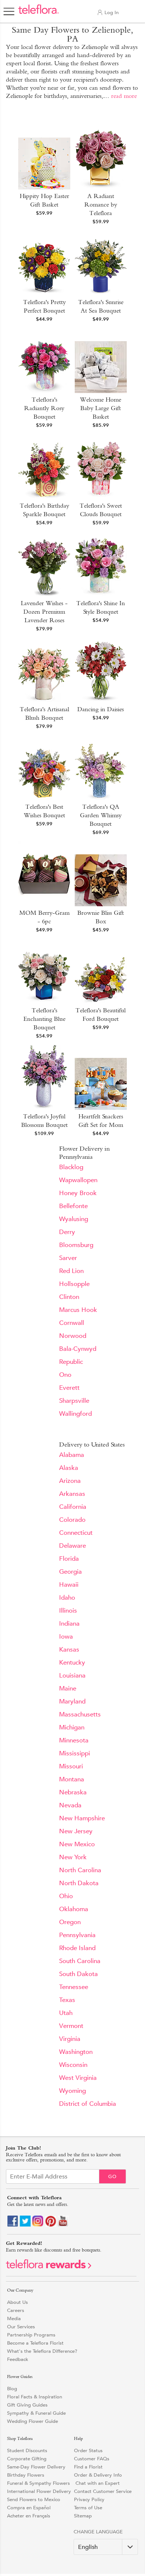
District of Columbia (88, 2104)
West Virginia (78, 2078)
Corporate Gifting (27, 2459)
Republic (71, 1362)
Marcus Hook (78, 1310)
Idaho (67, 1598)
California (73, 1507)
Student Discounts (27, 2450)
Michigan (72, 1727)
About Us (17, 2302)
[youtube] (63, 2225)
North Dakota (79, 1883)
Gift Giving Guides (27, 2405)
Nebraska (73, 1792)
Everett (69, 1388)
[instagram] (38, 2225)
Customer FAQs (92, 2459)
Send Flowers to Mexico (34, 2499)
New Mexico (77, 1844)
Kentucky (72, 1663)
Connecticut (76, 1533)
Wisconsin (73, 2065)
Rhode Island (77, 1948)
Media (14, 2318)
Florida (69, 1559)
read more (124, 96)
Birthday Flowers (26, 2475)
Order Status (88, 2450)
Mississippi (75, 1753)
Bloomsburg (76, 1245)
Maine (68, 1688)
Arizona (70, 1481)
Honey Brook (78, 1193)
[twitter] (25, 2225)
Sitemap (83, 2516)
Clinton (69, 1297)
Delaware (72, 1546)
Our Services (21, 2327)
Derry (67, 1232)
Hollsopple (74, 1284)
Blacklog (71, 1167)
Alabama (72, 1455)
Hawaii (69, 1585)
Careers (16, 2310)
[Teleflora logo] (38, 13)
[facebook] (13, 2225)
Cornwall (72, 1323)
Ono (65, 1375)
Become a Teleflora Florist (35, 2343)
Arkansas (72, 1494)
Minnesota (74, 1740)
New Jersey (76, 1831)
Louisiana (72, 1675)
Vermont (71, 2026)
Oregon (70, 1922)
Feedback (18, 2359)
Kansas (69, 1650)
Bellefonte (73, 1206)
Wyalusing (74, 1219)
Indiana (69, 1624)
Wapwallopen (78, 1180)
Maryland (72, 1701)
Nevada (70, 1805)
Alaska (69, 1468)
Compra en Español (29, 2508)
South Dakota (78, 1974)
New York (73, 1857)
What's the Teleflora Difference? (42, 2351)
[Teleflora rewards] (49, 2267)
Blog (12, 2389)
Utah (66, 2013)
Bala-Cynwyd (78, 1349)
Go (112, 2176)
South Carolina (80, 1961)
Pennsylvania (77, 1935)
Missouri (71, 1766)
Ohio (66, 1896)
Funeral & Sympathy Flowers (38, 2483)
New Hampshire (82, 1818)
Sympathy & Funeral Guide (36, 2413)
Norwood (73, 1336)
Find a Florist (88, 2467)
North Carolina (80, 1870)
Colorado (72, 1520)
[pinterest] (51, 2225)
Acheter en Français (29, 2516)
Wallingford (75, 1414)
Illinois (68, 1611)
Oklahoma (74, 1909)
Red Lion (71, 1271)
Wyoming (72, 2091)
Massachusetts (80, 1714)
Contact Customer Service (103, 2491)
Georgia (70, 1572)
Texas (67, 2000)
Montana (72, 1779)
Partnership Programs (31, 2335)
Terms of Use (88, 2508)
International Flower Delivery (39, 2491)
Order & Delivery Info (98, 2475)
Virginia (70, 2039)
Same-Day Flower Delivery (36, 2467)
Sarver (68, 1258)
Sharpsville (74, 1401)
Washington (76, 2052)
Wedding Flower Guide (33, 2421)
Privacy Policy (89, 2499)
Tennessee (74, 1987)
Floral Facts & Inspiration (35, 2397)
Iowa (66, 1637)
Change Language (98, 2532)
